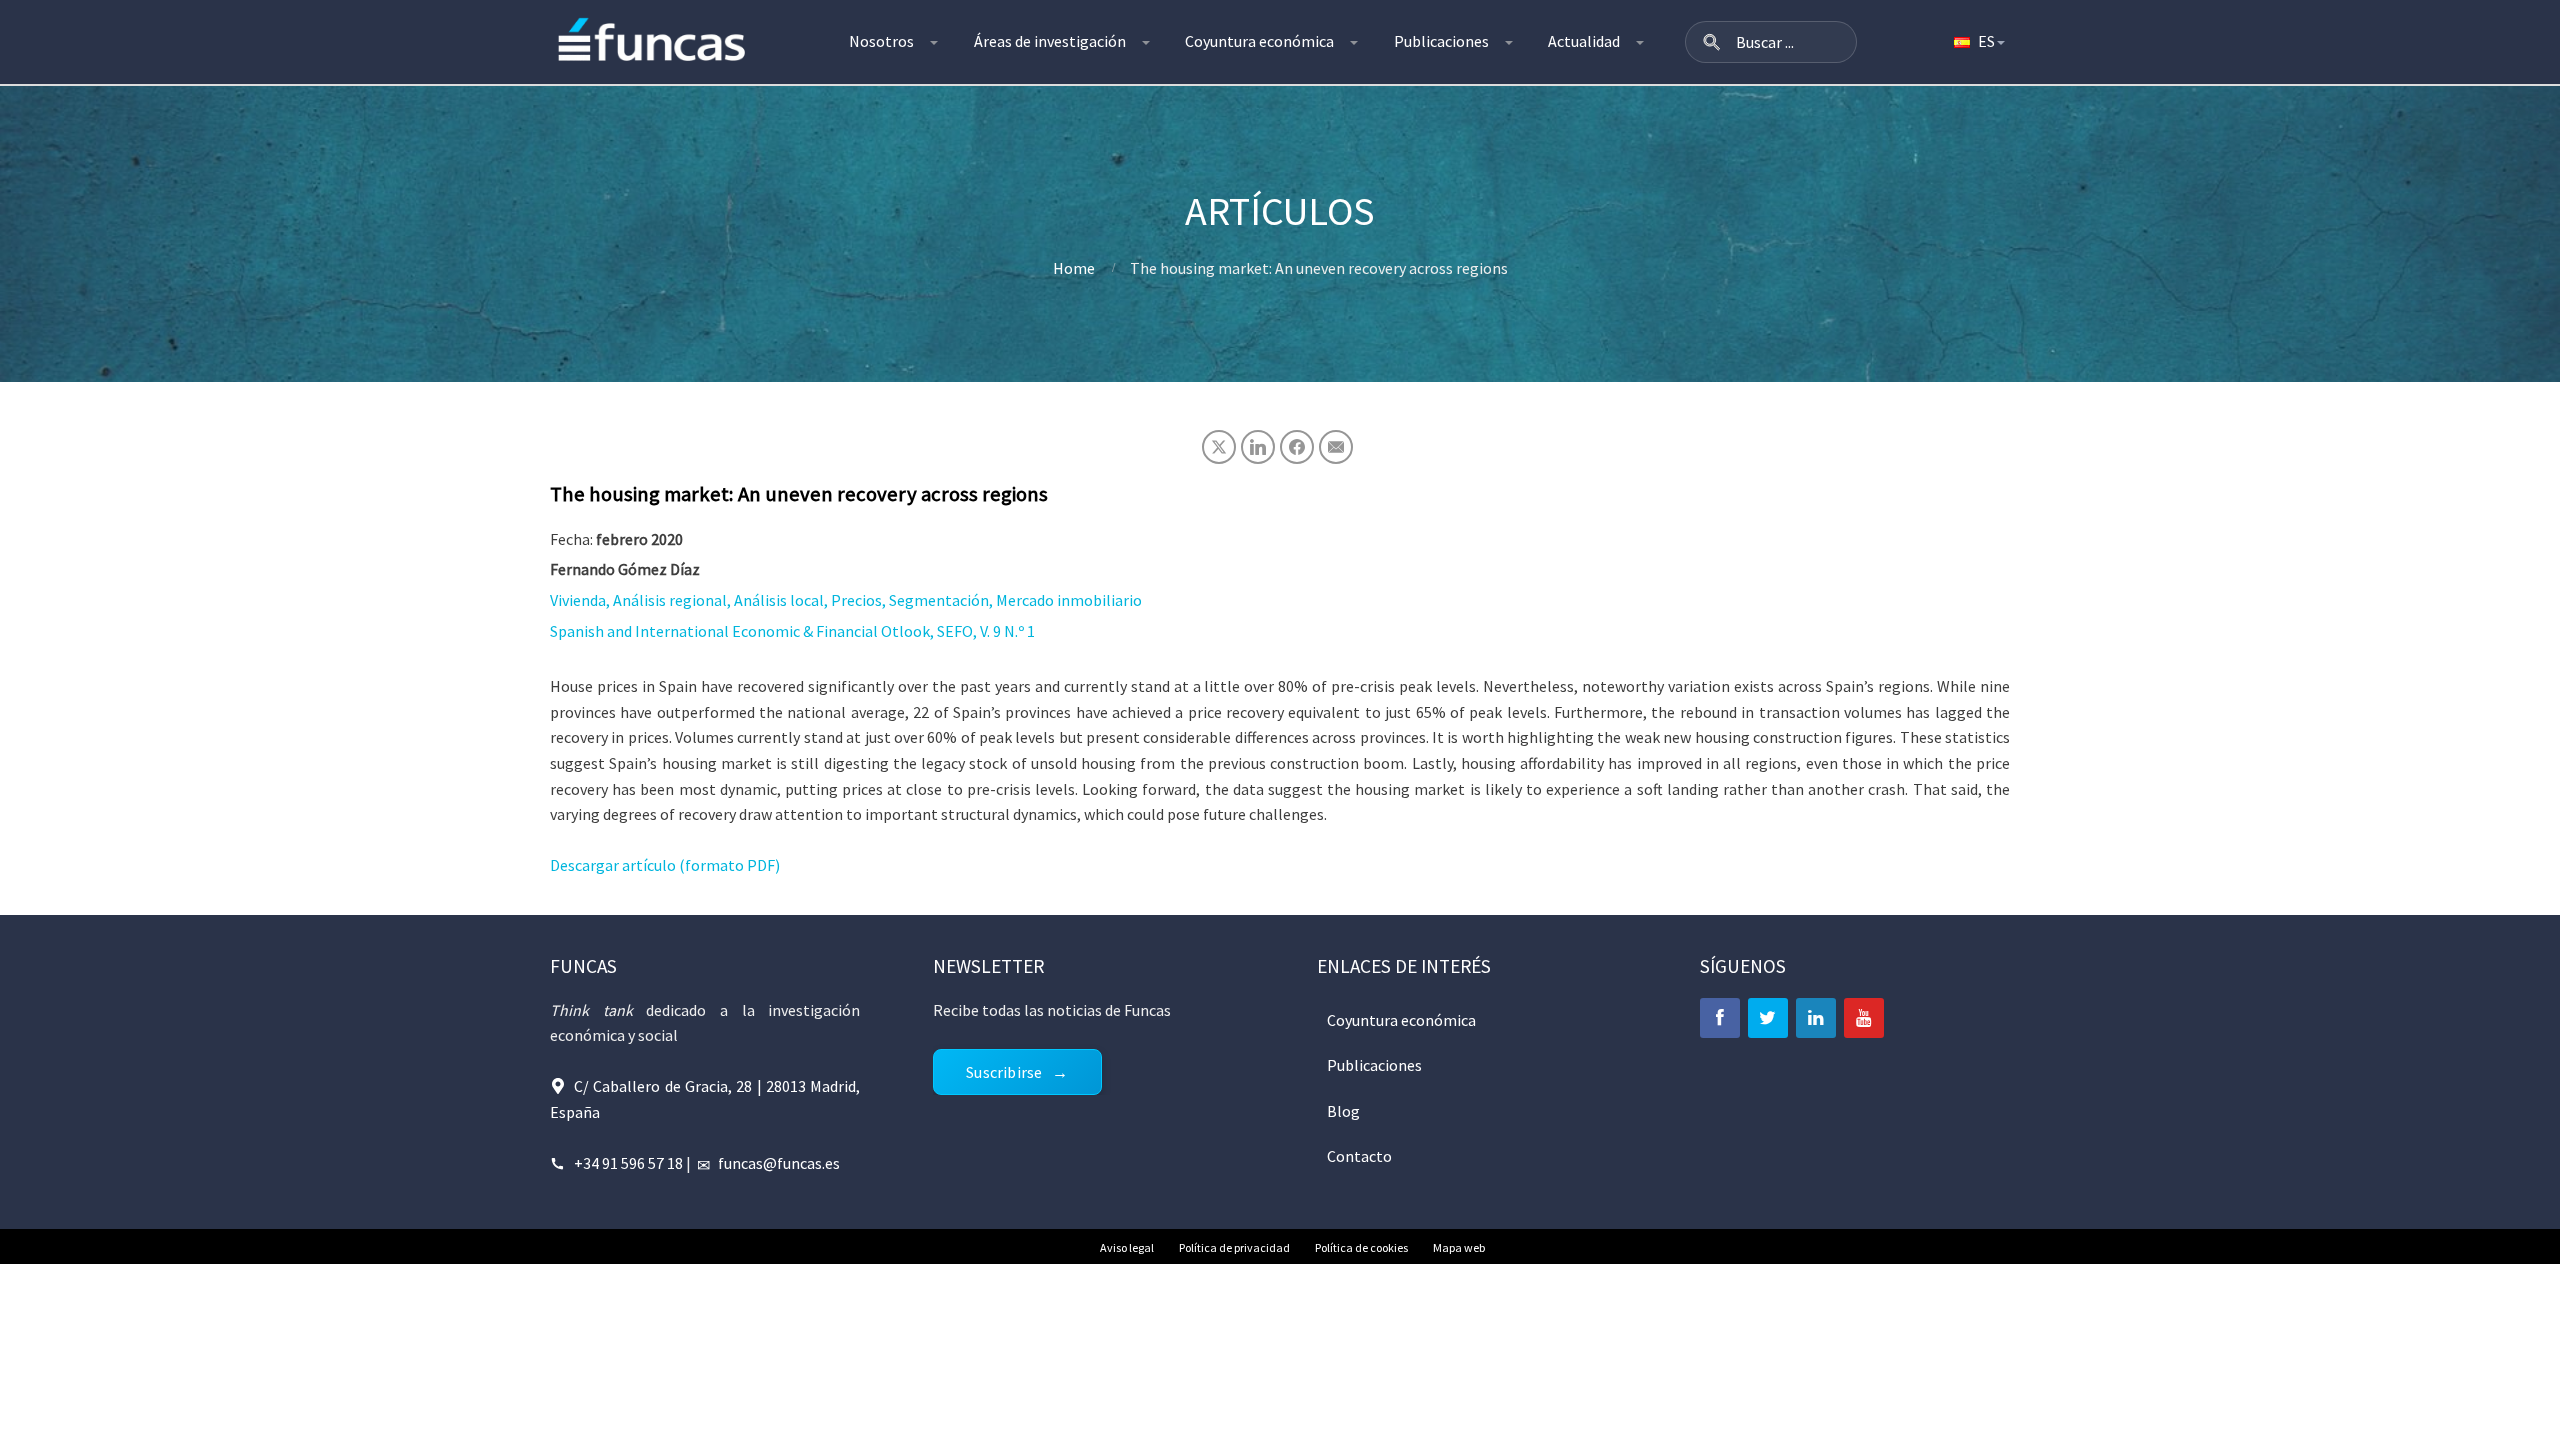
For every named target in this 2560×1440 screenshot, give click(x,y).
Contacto (1359, 1156)
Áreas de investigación (1050, 41)
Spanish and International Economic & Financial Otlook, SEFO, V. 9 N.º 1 (792, 631)
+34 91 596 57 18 (628, 1163)
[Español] (1978, 42)
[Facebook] (1720, 1018)
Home (1074, 268)
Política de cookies (1361, 1247)
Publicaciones (1441, 41)
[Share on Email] (1336, 447)
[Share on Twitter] (1219, 447)
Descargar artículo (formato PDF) (665, 865)
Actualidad (1584, 41)
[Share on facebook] (1297, 447)
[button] (1712, 42)
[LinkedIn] (1816, 1018)
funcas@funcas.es (779, 1163)
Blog (1343, 1111)
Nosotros (881, 41)
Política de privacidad (1234, 1247)
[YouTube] (1864, 1018)
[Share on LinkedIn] (1258, 447)
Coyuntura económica (1259, 41)
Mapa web (1459, 1247)
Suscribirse (1004, 1072)
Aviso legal (1127, 1247)
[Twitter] (1768, 1018)
